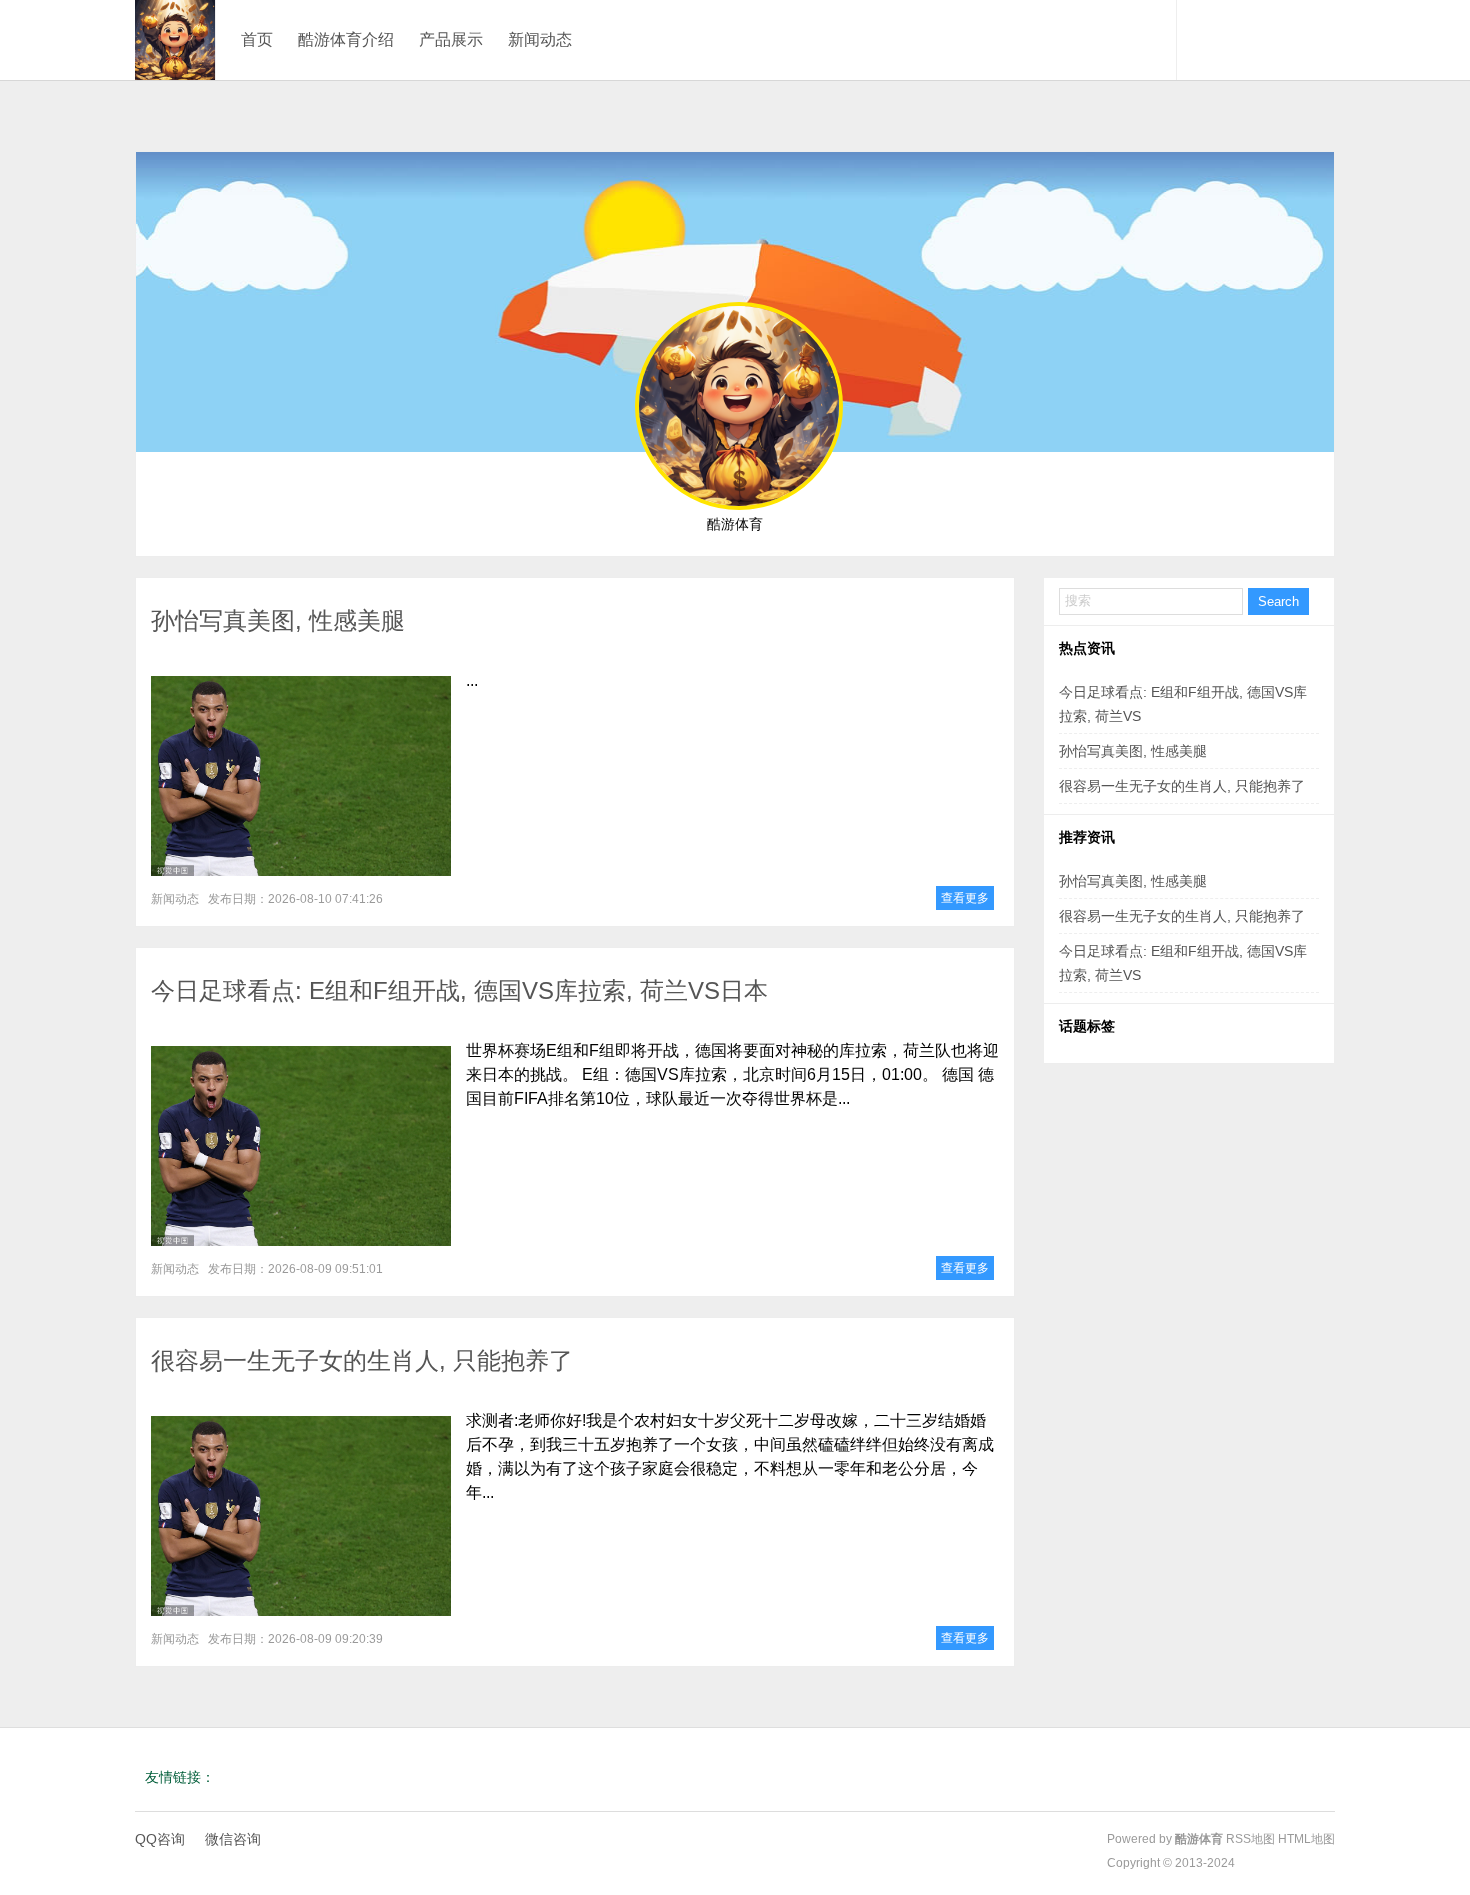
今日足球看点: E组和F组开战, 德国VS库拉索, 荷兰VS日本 (459, 990)
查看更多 (965, 898)
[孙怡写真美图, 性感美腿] (301, 776)
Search (1278, 601)
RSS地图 (1250, 1839)
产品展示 (451, 39)
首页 (257, 39)
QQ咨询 (160, 1839)
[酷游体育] (175, 40)
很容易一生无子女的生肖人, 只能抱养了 (362, 1360)
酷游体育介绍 (346, 39)
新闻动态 (540, 39)
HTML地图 (1306, 1839)
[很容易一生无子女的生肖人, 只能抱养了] (301, 1516)
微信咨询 (233, 1839)
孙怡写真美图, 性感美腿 (278, 620)
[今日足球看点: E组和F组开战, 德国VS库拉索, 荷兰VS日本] (301, 1146)
